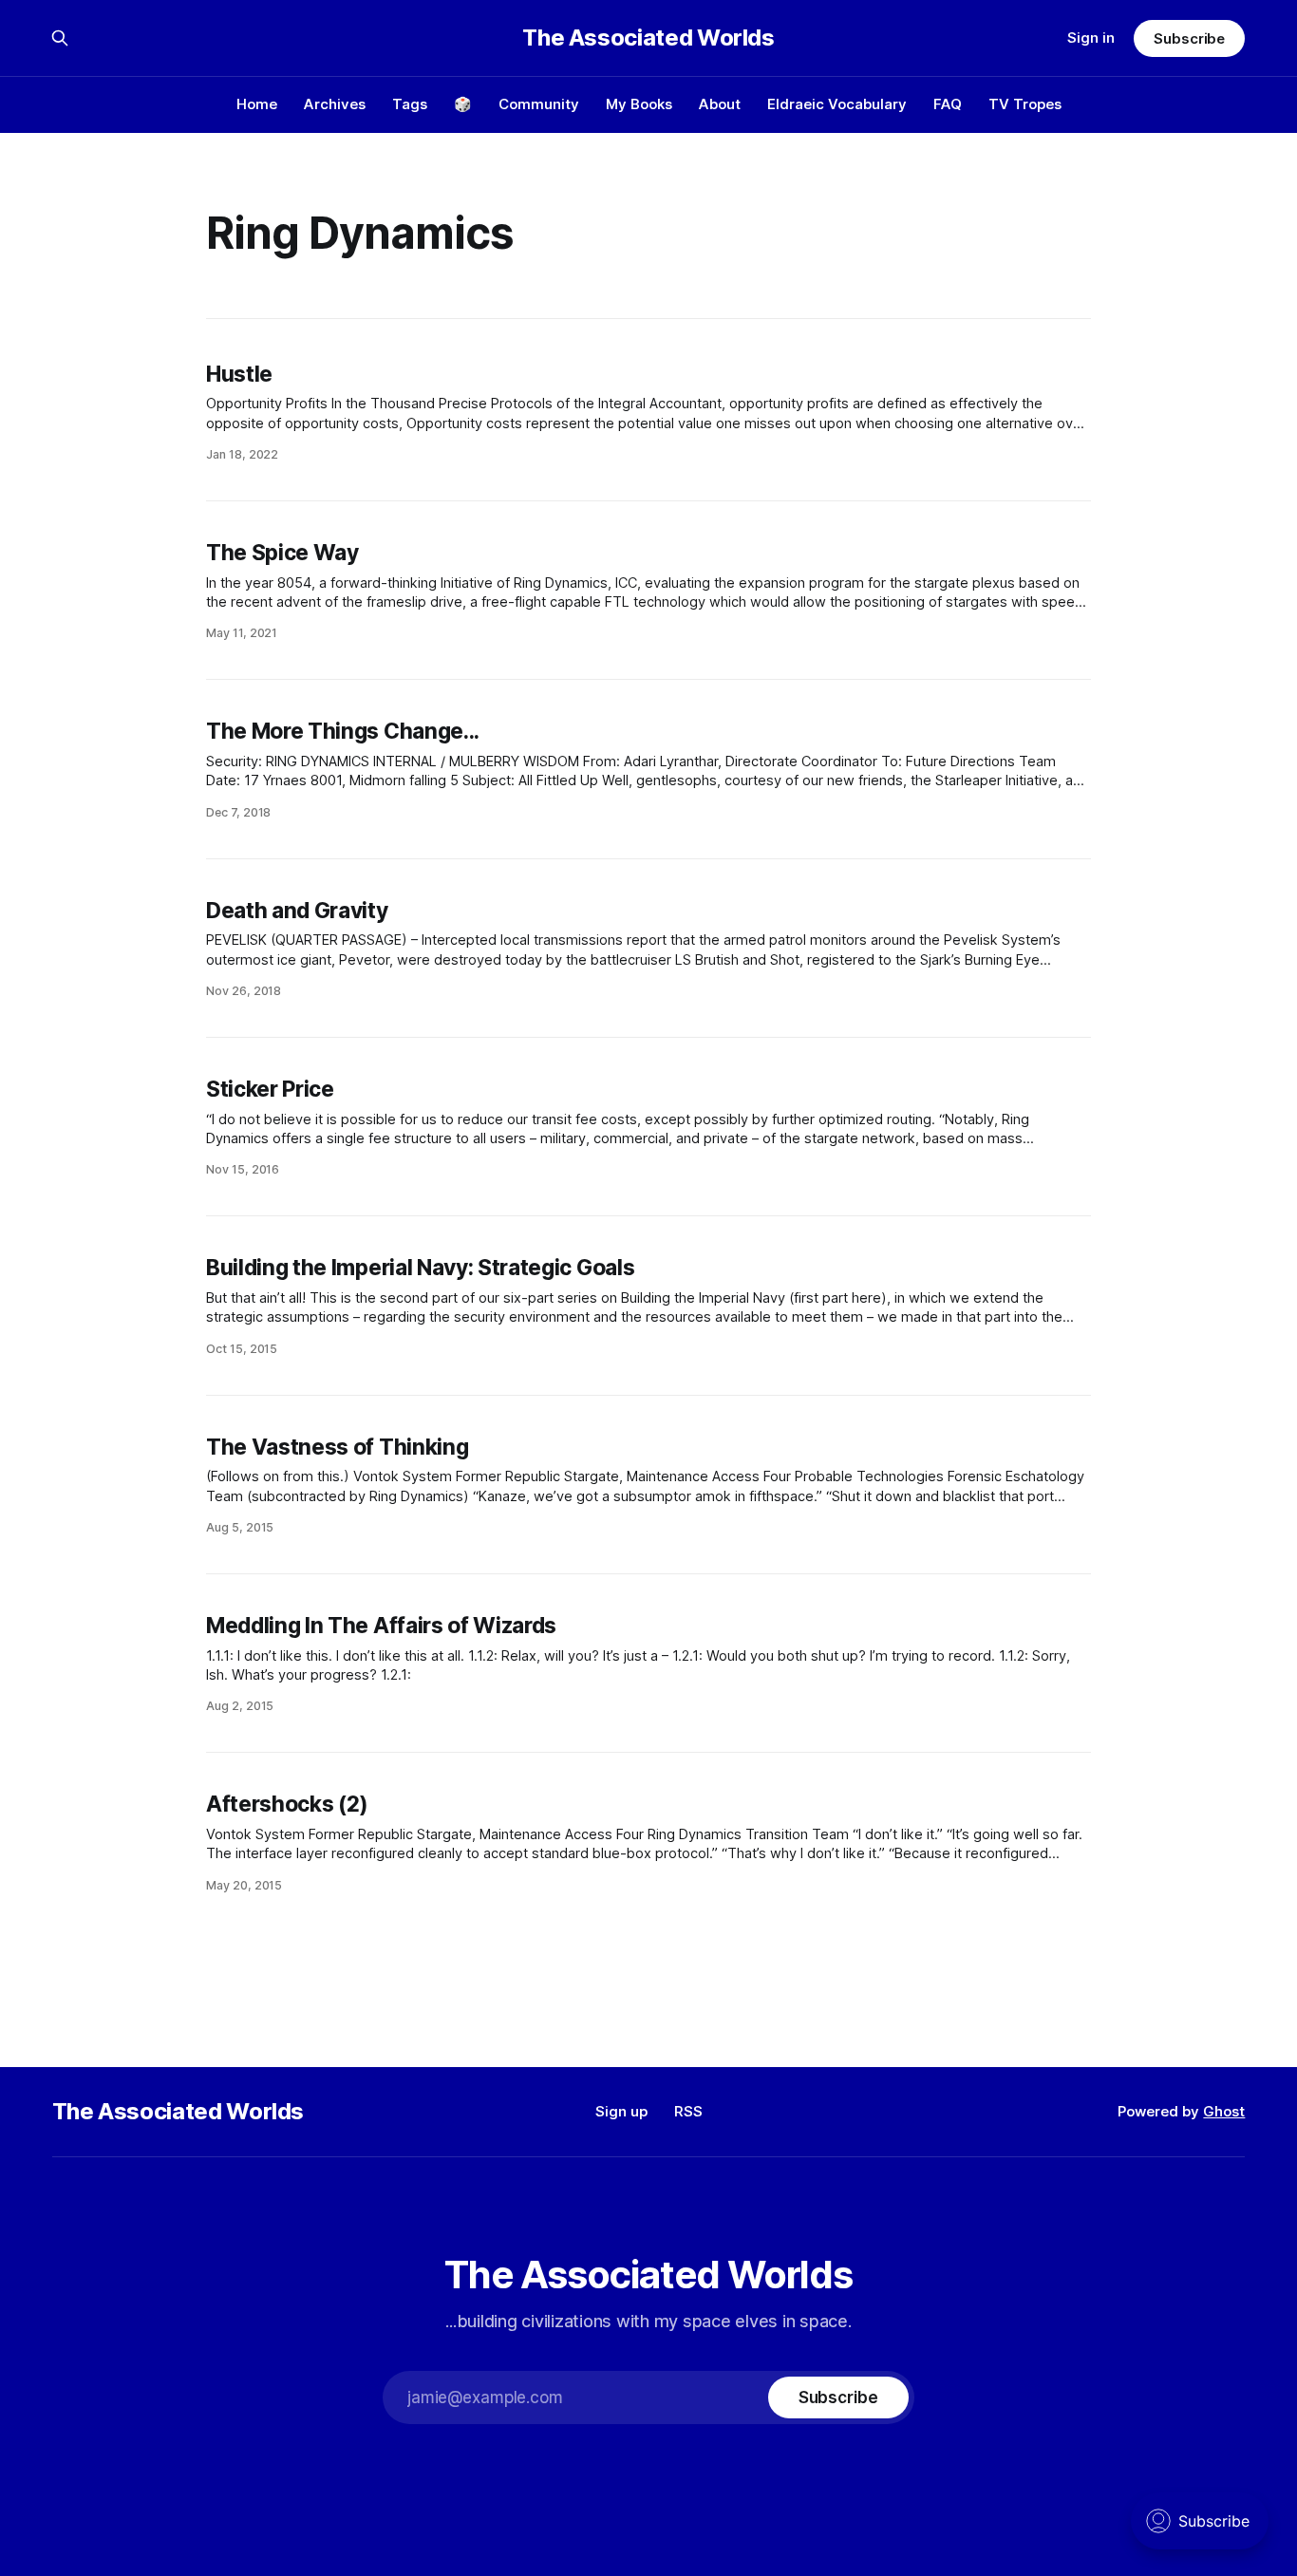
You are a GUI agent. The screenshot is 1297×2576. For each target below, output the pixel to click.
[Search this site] (60, 38)
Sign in (1091, 38)
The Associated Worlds (648, 38)
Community (539, 104)
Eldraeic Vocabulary (837, 104)
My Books (639, 104)
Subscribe (1189, 38)
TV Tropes (1025, 104)
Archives (335, 104)
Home (257, 104)
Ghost (1224, 2111)
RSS (688, 2111)
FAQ (948, 104)
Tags (410, 104)
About (720, 104)
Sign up (621, 2111)
